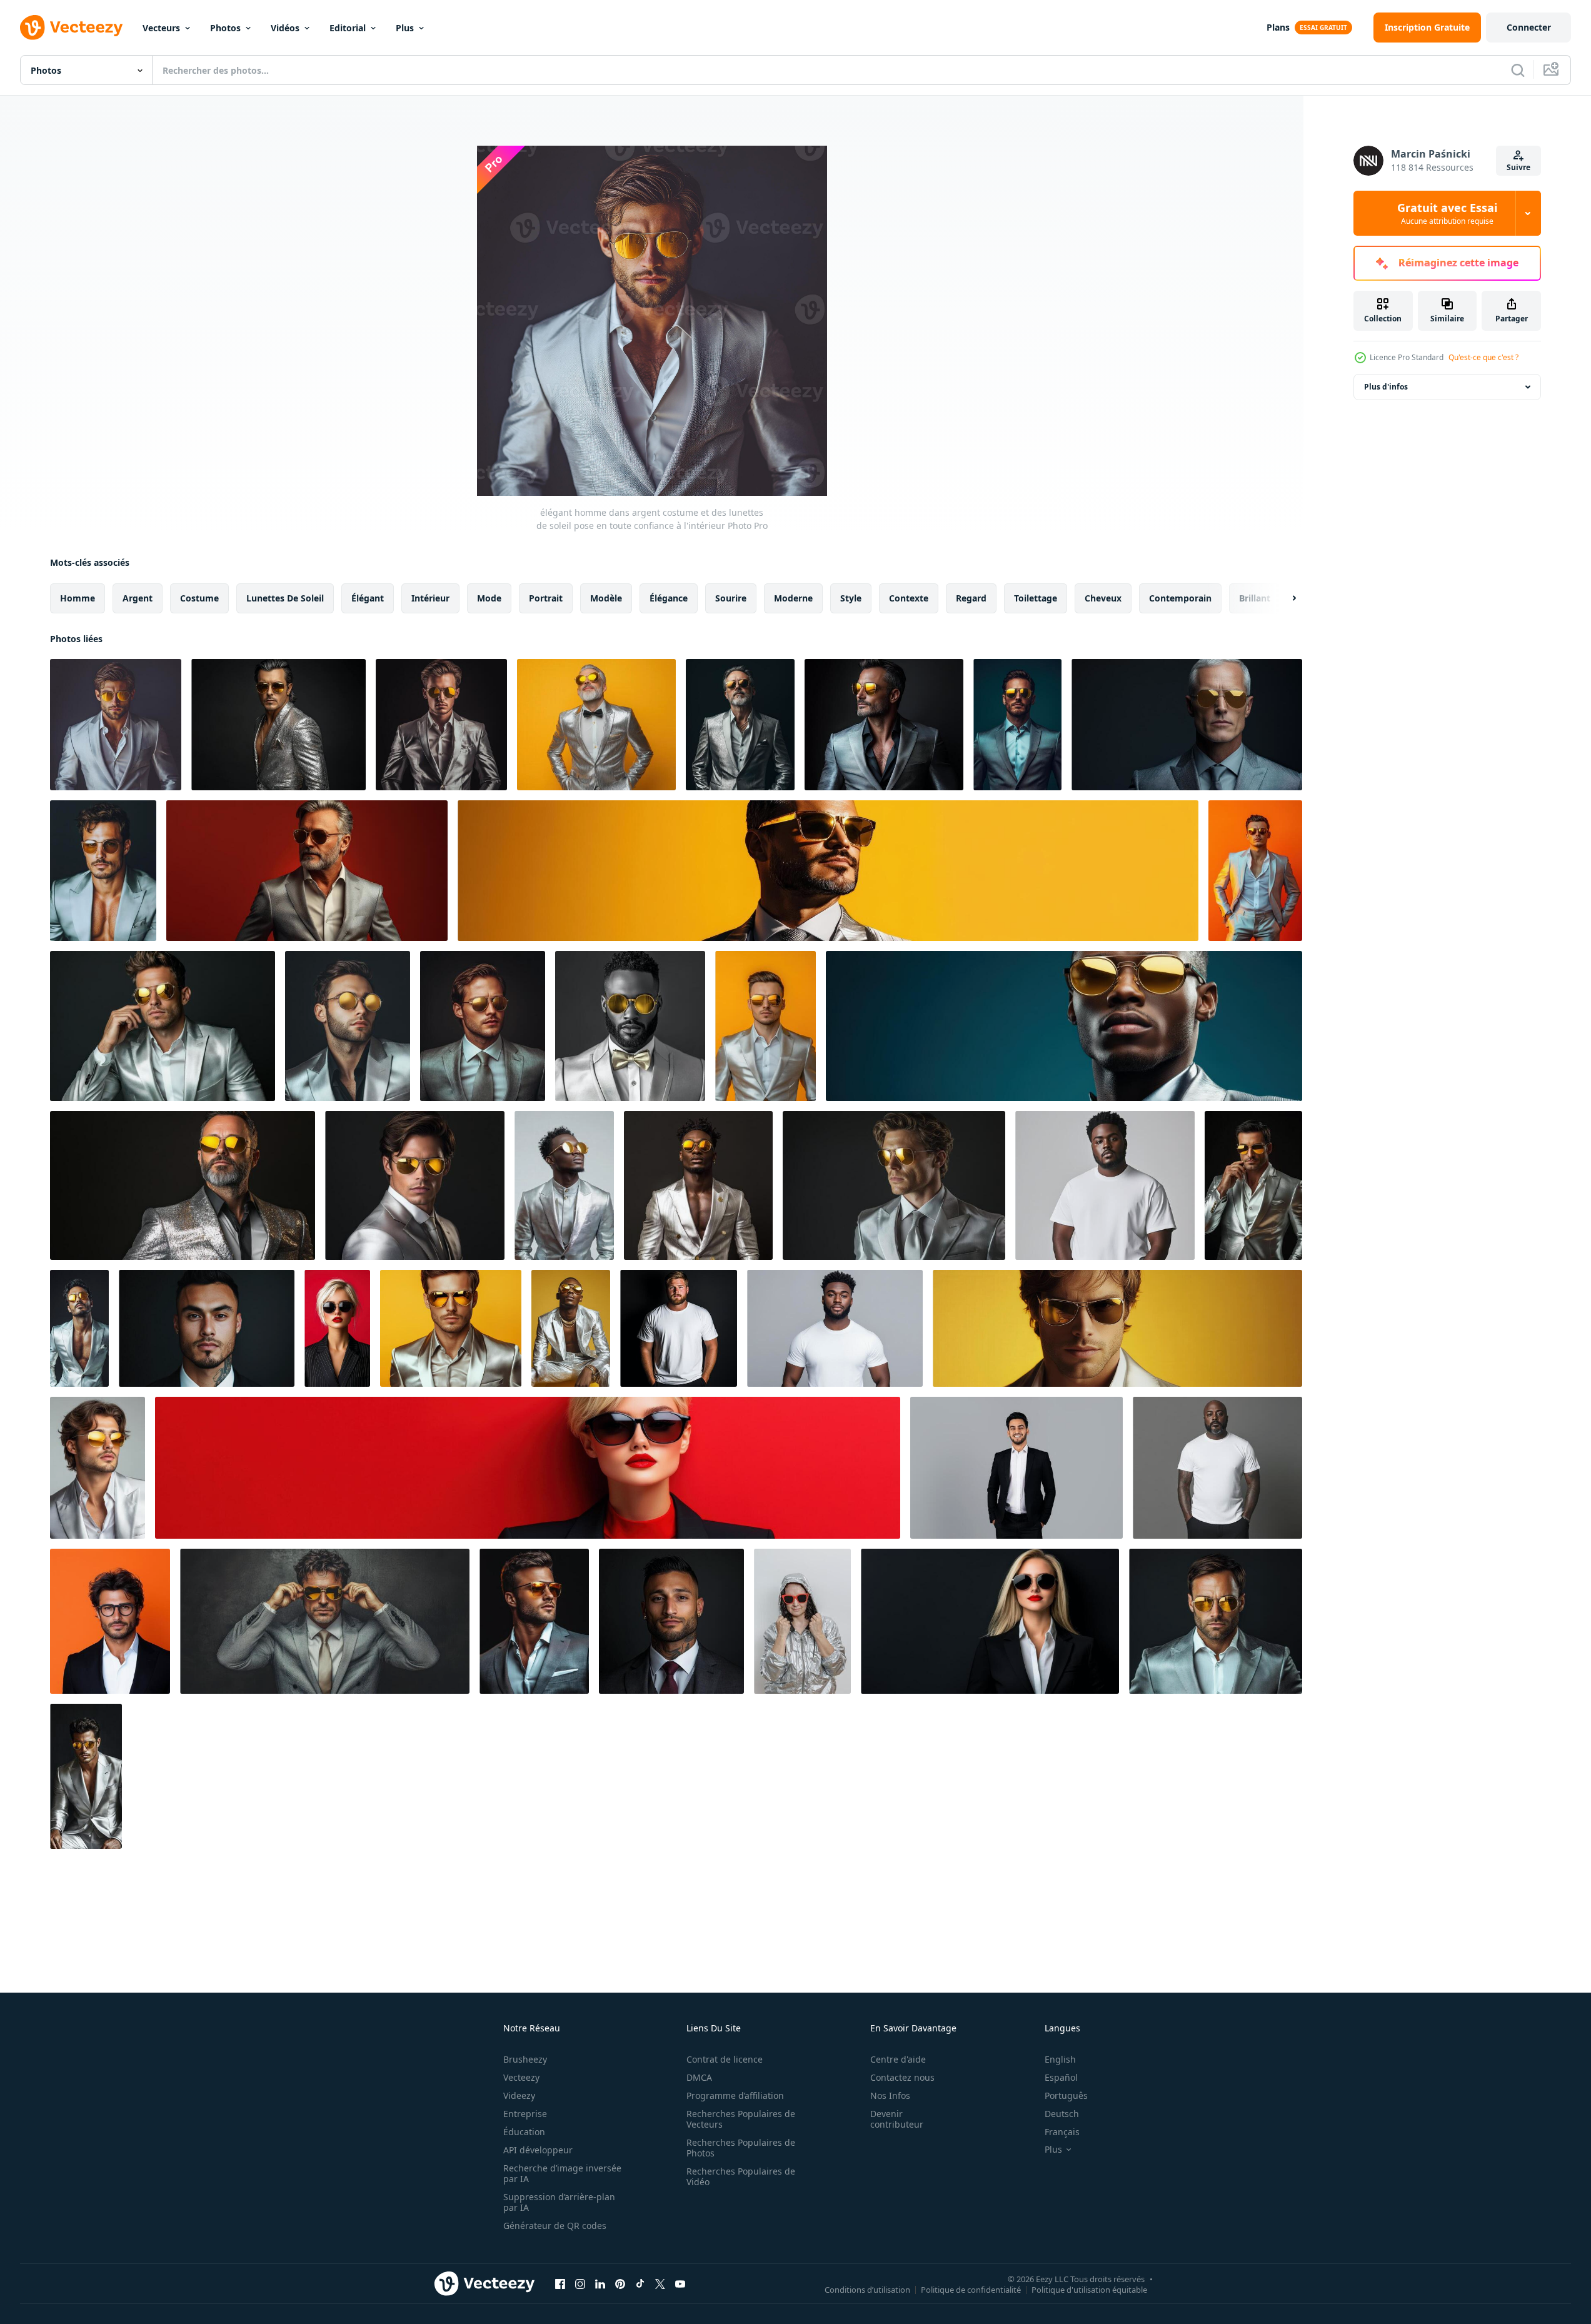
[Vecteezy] (71, 28)
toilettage (1036, 598)
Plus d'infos (1386, 387)
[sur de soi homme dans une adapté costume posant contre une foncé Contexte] (671, 1621)
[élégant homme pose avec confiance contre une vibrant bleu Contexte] (1064, 1026)
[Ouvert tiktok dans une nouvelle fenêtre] (640, 2283)
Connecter (1529, 27)
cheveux (1103, 598)
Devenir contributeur (897, 2119)
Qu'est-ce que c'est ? (1483, 357)
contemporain (1180, 598)
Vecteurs (161, 28)
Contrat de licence (725, 2059)
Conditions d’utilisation (867, 2289)
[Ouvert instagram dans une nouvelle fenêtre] (580, 2283)
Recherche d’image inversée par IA (562, 2173)
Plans (1278, 27)
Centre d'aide (898, 2059)
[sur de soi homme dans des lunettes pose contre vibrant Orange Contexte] (110, 1621)
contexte (909, 598)
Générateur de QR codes (555, 2226)
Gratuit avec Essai (1447, 213)
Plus (405, 28)
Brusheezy (525, 2059)
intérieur (430, 598)
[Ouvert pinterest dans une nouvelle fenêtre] (620, 2283)
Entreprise (525, 2114)
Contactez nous (902, 2077)
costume (199, 598)
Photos (225, 28)
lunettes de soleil (285, 598)
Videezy (519, 2095)
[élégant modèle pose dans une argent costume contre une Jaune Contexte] (571, 1328)
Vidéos (285, 28)
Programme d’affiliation (735, 2095)
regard (971, 598)
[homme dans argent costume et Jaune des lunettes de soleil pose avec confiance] (630, 1026)
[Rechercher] (1518, 70)
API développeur (538, 2150)
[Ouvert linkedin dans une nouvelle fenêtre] (600, 2283)
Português (1066, 2095)
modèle (606, 598)
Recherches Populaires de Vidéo (741, 2176)
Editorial (348, 28)
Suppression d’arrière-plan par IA (559, 2202)
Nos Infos (890, 2095)
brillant (1255, 598)
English (1060, 2059)
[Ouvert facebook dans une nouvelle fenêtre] (560, 2283)
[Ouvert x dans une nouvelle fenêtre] (660, 2283)
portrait (546, 598)
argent (138, 598)
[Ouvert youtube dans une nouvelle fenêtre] (680, 2283)
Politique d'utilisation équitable (1089, 2289)
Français (1062, 2132)
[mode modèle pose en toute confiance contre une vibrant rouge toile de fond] (528, 1468)
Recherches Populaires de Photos (741, 2148)
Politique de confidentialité (971, 2289)
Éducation (524, 2132)
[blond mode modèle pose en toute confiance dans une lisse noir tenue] (990, 1621)
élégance (669, 598)
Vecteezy (521, 2077)
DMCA (699, 2077)
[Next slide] (1283, 598)
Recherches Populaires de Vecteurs (741, 2119)
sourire (731, 598)
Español (1061, 2077)
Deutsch (1062, 2114)
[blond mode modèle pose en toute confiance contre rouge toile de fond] (337, 1328)
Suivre (1518, 167)
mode (489, 598)
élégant (368, 598)
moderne (793, 598)
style (851, 598)
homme (78, 598)
